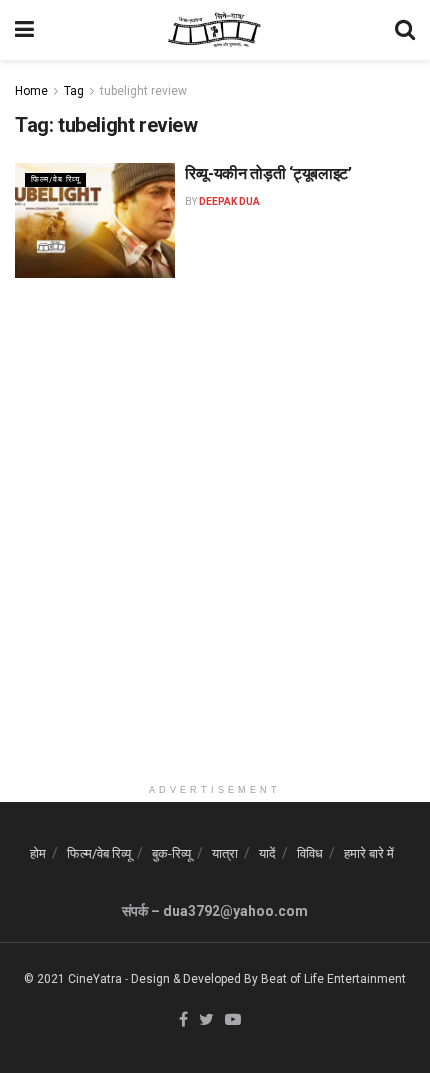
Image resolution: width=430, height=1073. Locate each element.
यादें (267, 853)
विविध (310, 853)
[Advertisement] (215, 559)
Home (31, 91)
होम (38, 853)
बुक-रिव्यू (171, 853)
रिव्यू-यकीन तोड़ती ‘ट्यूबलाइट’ (268, 173)
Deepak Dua (229, 201)
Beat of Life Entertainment (333, 979)
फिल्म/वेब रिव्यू (55, 179)
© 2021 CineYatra (73, 979)
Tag (74, 91)
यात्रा (225, 853)
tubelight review (143, 91)
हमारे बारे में (369, 853)
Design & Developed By (194, 979)
